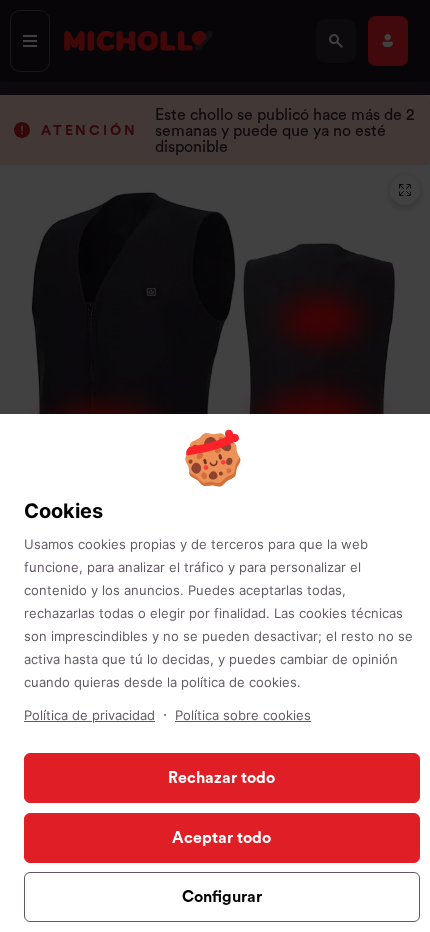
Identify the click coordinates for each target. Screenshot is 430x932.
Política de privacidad (89, 715)
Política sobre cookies (243, 715)
